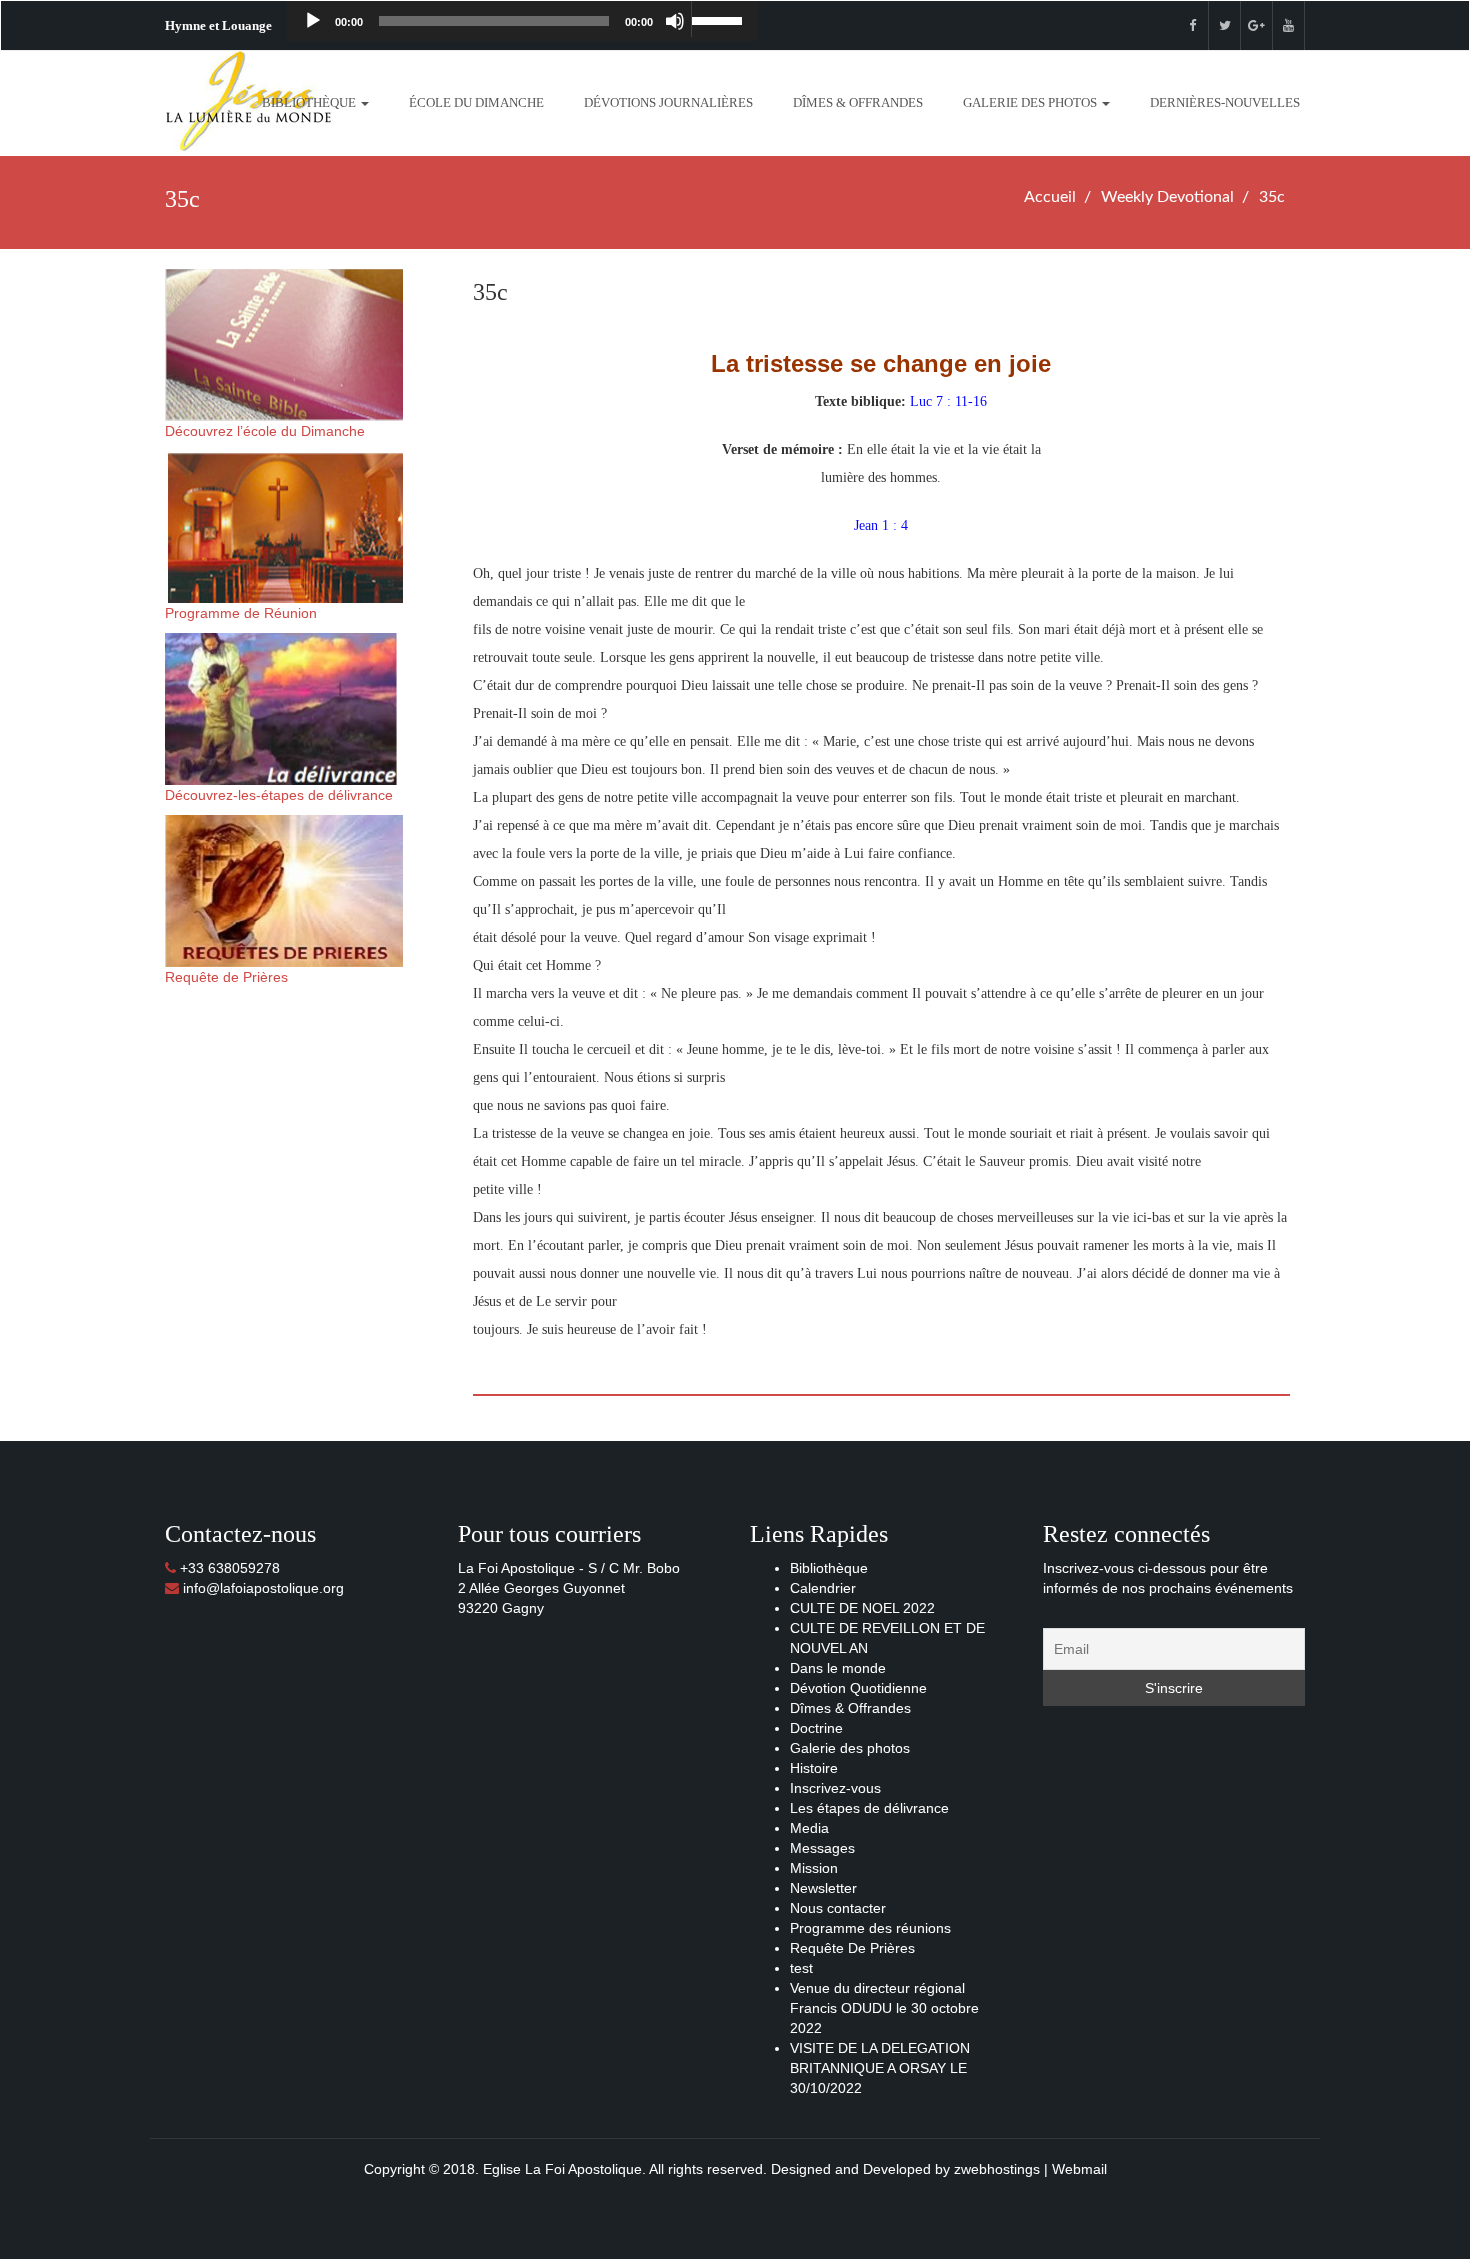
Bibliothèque (310, 102)
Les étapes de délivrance (869, 1808)
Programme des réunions (870, 1928)
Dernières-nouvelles (1225, 102)
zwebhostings (997, 2169)
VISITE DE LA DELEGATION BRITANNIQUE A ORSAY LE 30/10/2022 (880, 2068)
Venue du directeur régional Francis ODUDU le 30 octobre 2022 (884, 2008)
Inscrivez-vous (835, 1788)
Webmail (1079, 2169)
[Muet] (675, 21)
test (801, 1968)
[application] (522, 21)
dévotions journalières (668, 102)
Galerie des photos (1031, 102)
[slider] (719, 19)
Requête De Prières (852, 1948)
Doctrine (816, 1728)
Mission (814, 1868)
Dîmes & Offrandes (858, 102)
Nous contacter (838, 1908)
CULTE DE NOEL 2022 (862, 1608)
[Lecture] (313, 21)
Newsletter (823, 1888)
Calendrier (823, 1588)
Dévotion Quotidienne (858, 1688)
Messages (822, 1848)
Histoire (814, 1768)
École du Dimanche (476, 102)
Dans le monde (838, 1668)
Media (809, 1828)
